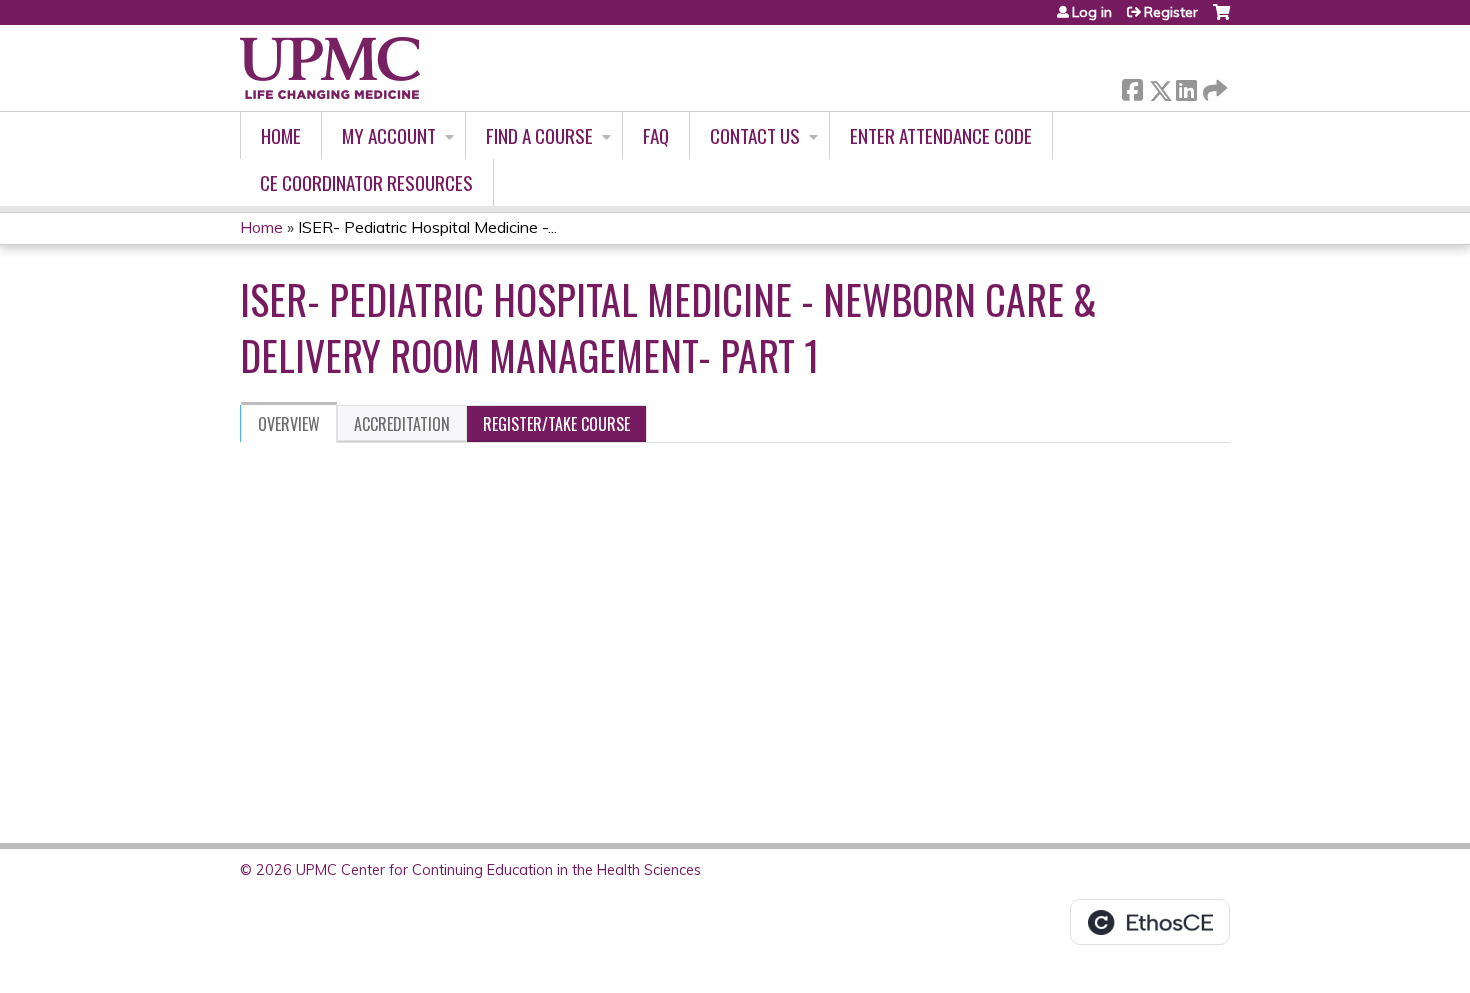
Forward (1213, 85)
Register (1171, 12)
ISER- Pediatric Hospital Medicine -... (427, 227)
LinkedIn (1186, 86)
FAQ (656, 135)
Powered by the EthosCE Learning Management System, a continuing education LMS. (1150, 922)
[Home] (330, 68)
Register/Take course (556, 424)
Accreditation (402, 424)
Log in (1092, 12)
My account (389, 135)
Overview (289, 424)
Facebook (1132, 86)
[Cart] (1221, 19)
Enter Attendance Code (941, 135)
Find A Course (539, 135)
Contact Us (755, 135)
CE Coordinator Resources (366, 182)
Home (281, 135)
